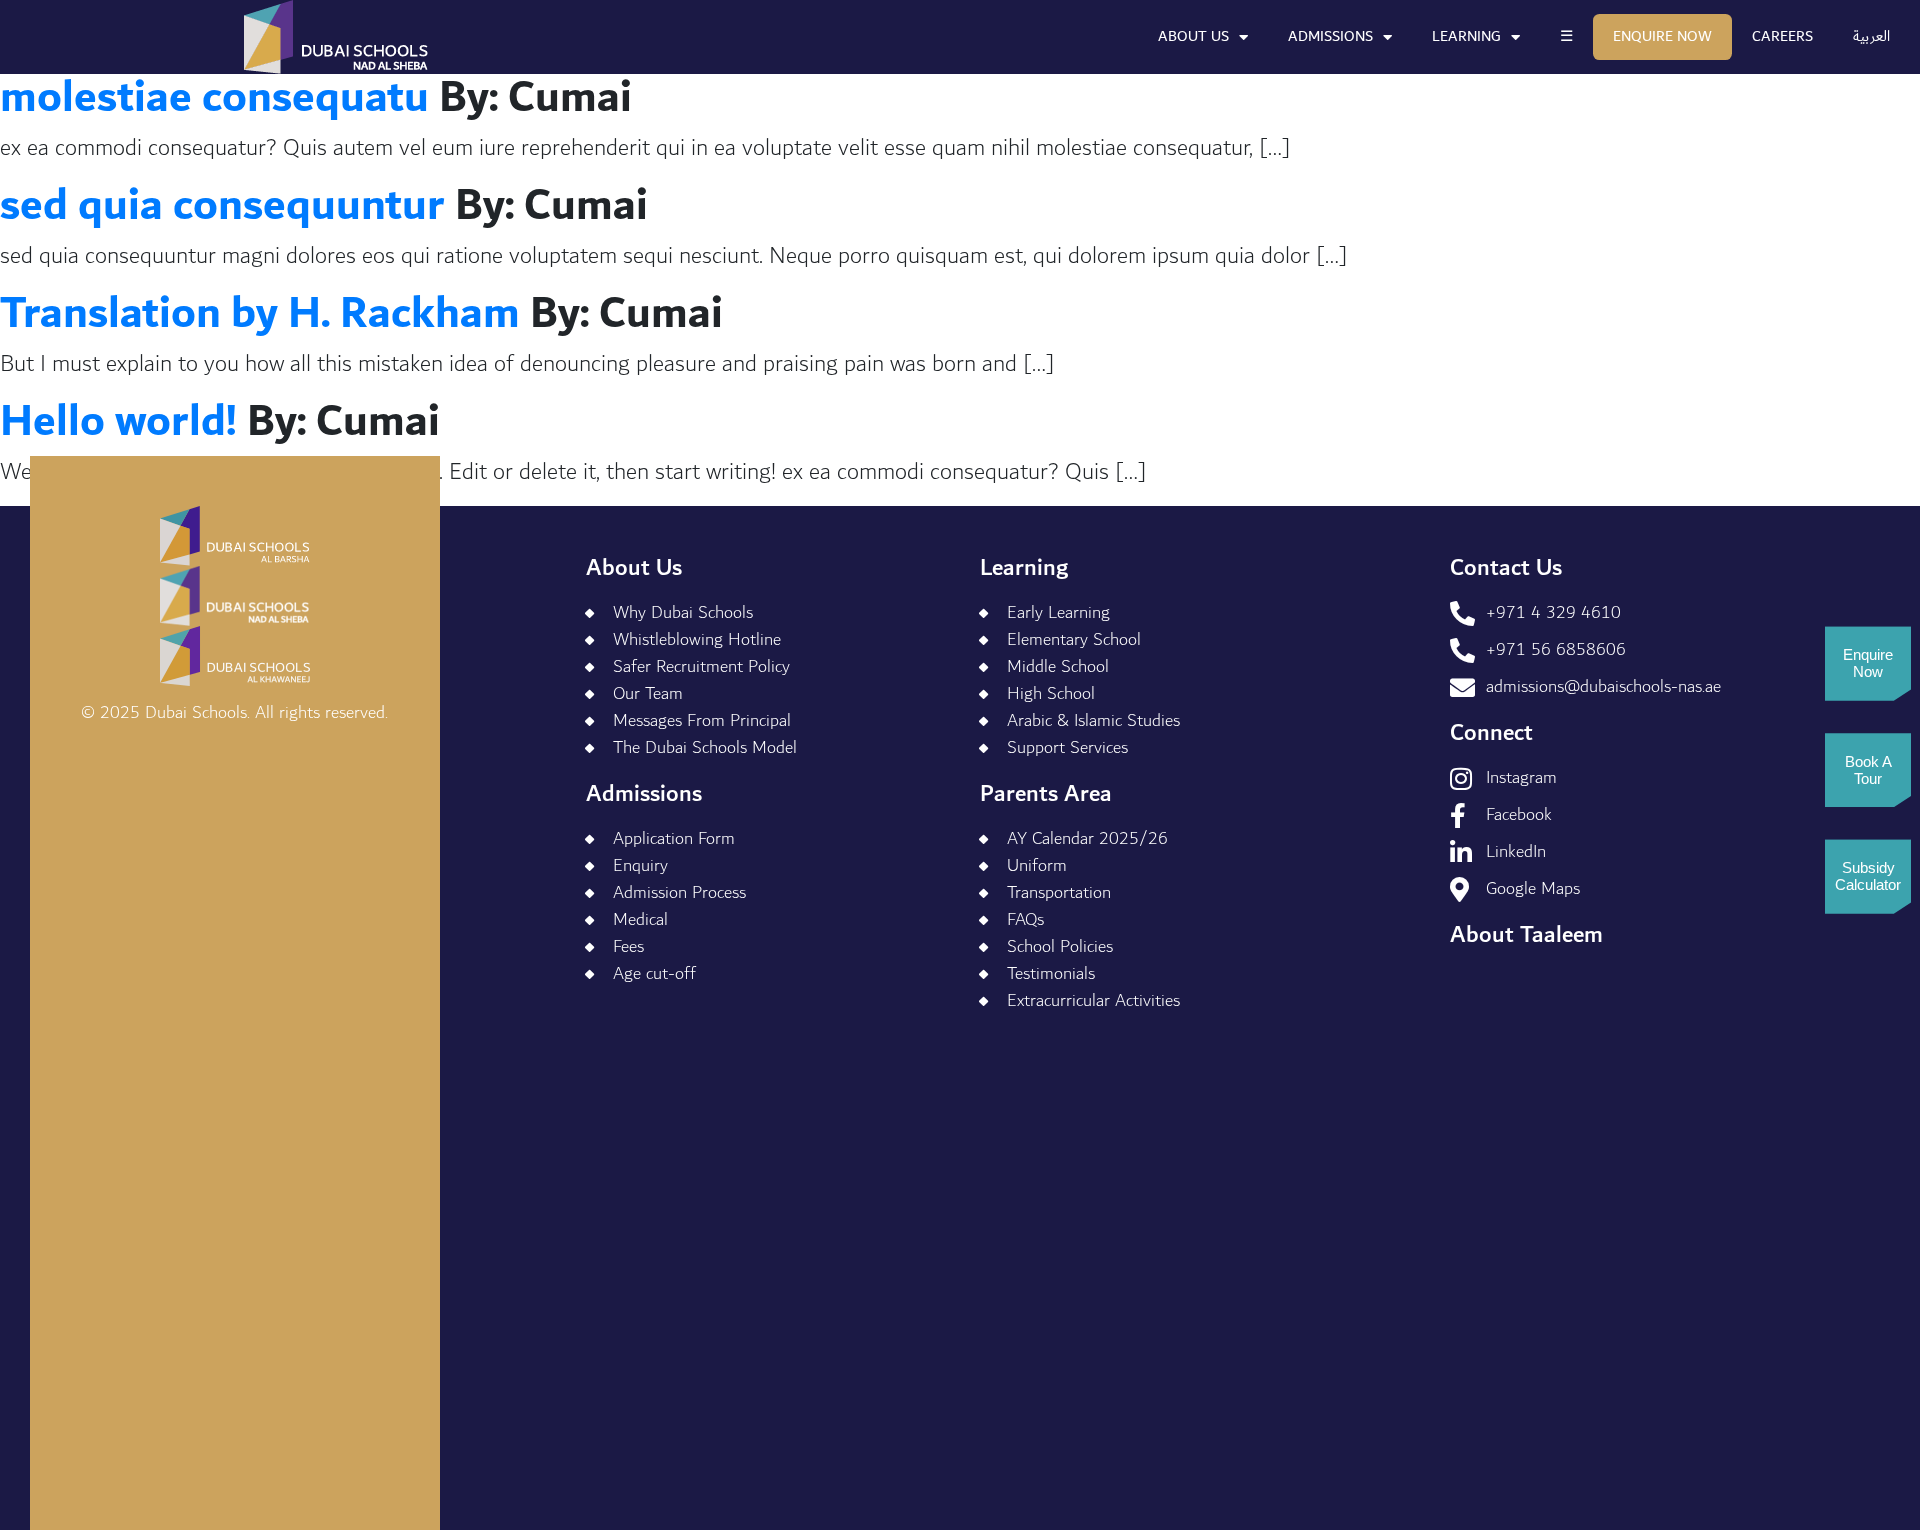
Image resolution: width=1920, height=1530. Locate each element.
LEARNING (1466, 36)
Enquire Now (1662, 36)
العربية (1871, 36)
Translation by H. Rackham (260, 314)
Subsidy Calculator (1868, 876)
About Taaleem (1526, 935)
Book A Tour (1868, 770)
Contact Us (1506, 568)
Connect (1491, 733)
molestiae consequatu (214, 98)
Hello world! (118, 422)
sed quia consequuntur (222, 206)
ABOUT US (1193, 36)
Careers (1782, 36)
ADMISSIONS (1330, 36)
